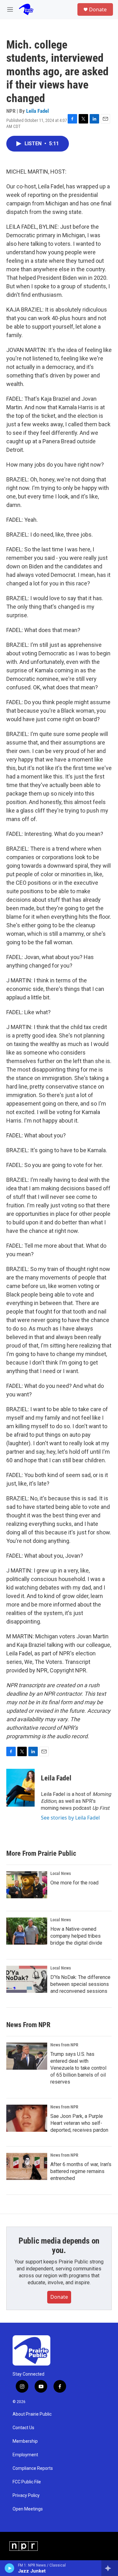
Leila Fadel (37, 111)
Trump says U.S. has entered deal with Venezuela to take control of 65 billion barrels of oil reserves (78, 2068)
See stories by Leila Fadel (70, 1818)
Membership (25, 2441)
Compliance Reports (33, 2468)
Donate (98, 9)
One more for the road (74, 1883)
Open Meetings (28, 2509)
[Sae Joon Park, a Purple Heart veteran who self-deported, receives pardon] (27, 2118)
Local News (61, 1873)
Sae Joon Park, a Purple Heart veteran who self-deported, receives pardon (79, 2123)
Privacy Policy (26, 2495)
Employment (25, 2455)
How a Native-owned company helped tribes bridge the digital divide (76, 1936)
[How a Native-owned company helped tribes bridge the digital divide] (27, 1931)
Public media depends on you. (59, 2245)
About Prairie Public (32, 2414)
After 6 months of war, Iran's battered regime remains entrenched (81, 2171)
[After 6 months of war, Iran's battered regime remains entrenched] (27, 2166)
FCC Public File (27, 2482)
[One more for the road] (27, 1885)
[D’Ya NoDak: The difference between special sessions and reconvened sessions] (27, 1979)
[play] (10, 2568)
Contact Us (23, 2428)
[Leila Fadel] (20, 1788)
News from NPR (64, 2045)
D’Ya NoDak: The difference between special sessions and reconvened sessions (80, 1984)
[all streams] (110, 2568)
